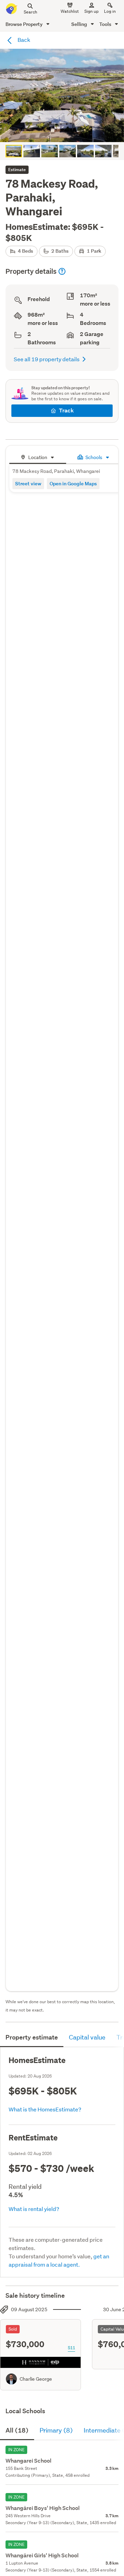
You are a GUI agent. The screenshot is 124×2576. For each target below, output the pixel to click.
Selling (80, 24)
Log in (110, 11)
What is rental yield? (34, 2209)
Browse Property (25, 24)
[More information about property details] (62, 271)
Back (23, 40)
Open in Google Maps (73, 483)
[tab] (38, 456)
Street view (28, 483)
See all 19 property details (47, 359)
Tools (106, 24)
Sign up (91, 11)
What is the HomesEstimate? (45, 2109)
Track (66, 410)
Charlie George (36, 2379)
